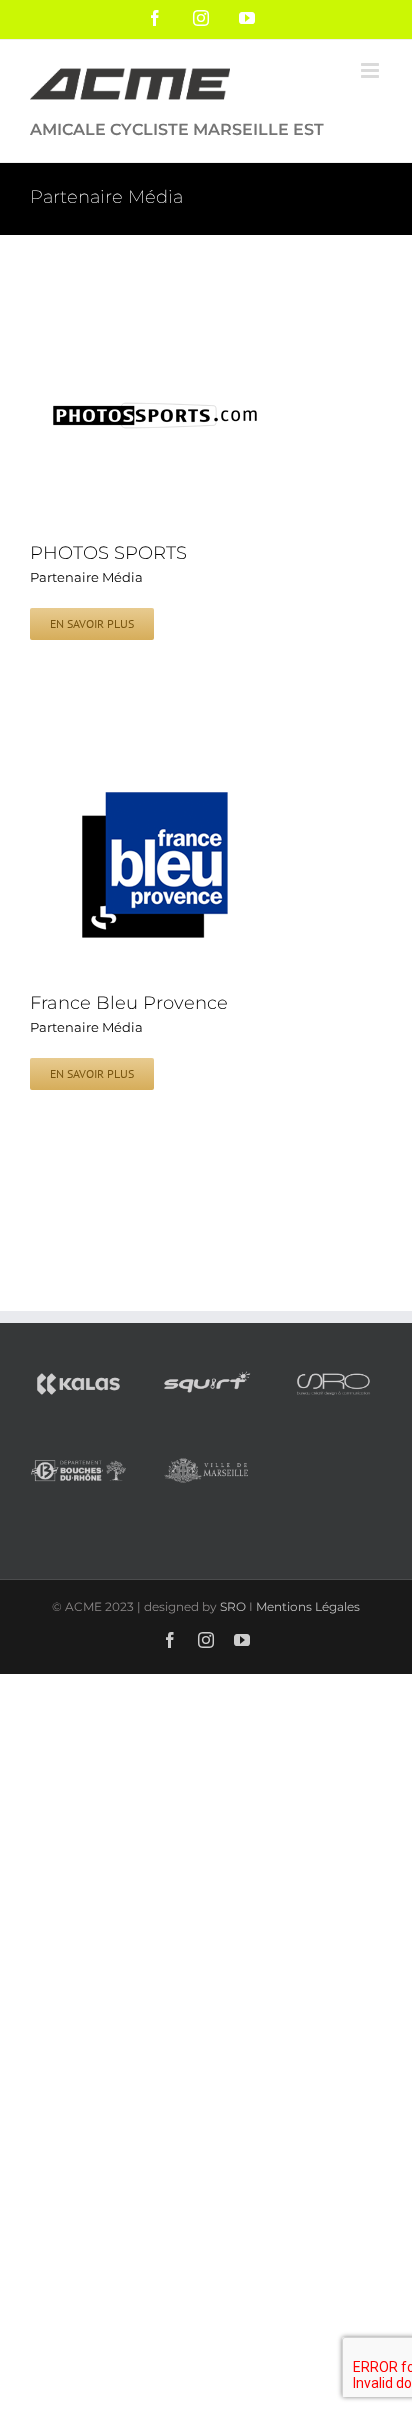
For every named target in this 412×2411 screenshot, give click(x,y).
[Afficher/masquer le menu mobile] (371, 70)
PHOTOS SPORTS (108, 553)
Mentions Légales (308, 1606)
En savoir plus (92, 623)
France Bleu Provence (129, 1003)
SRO (233, 1606)
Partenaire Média (86, 577)
